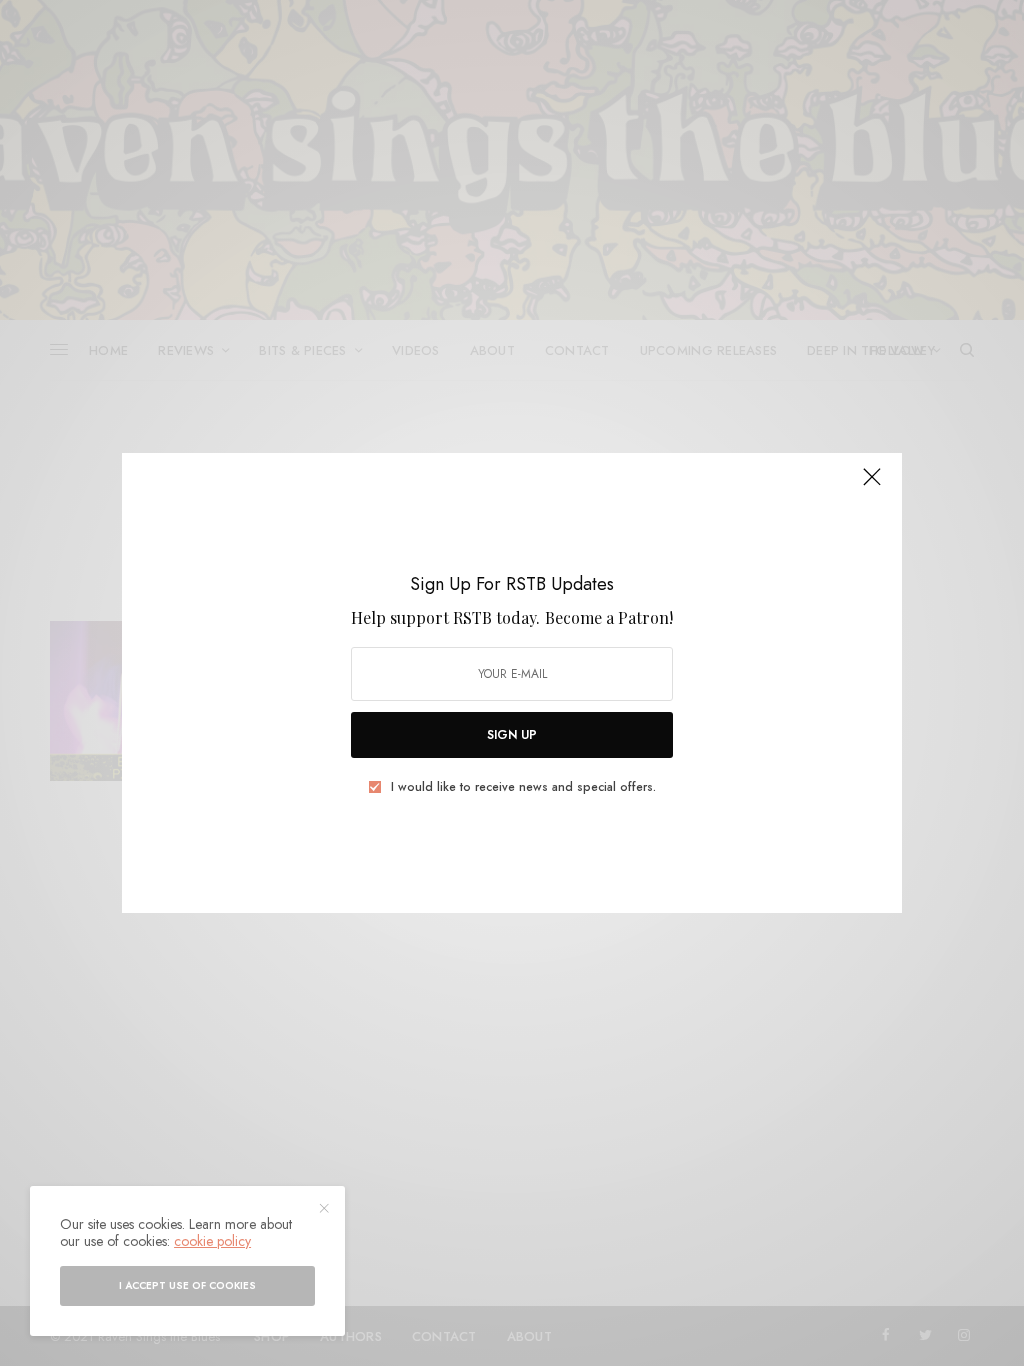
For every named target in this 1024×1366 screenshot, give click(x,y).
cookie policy (212, 1241)
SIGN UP (512, 735)
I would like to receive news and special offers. (523, 787)
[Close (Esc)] (872, 485)
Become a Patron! (609, 617)
